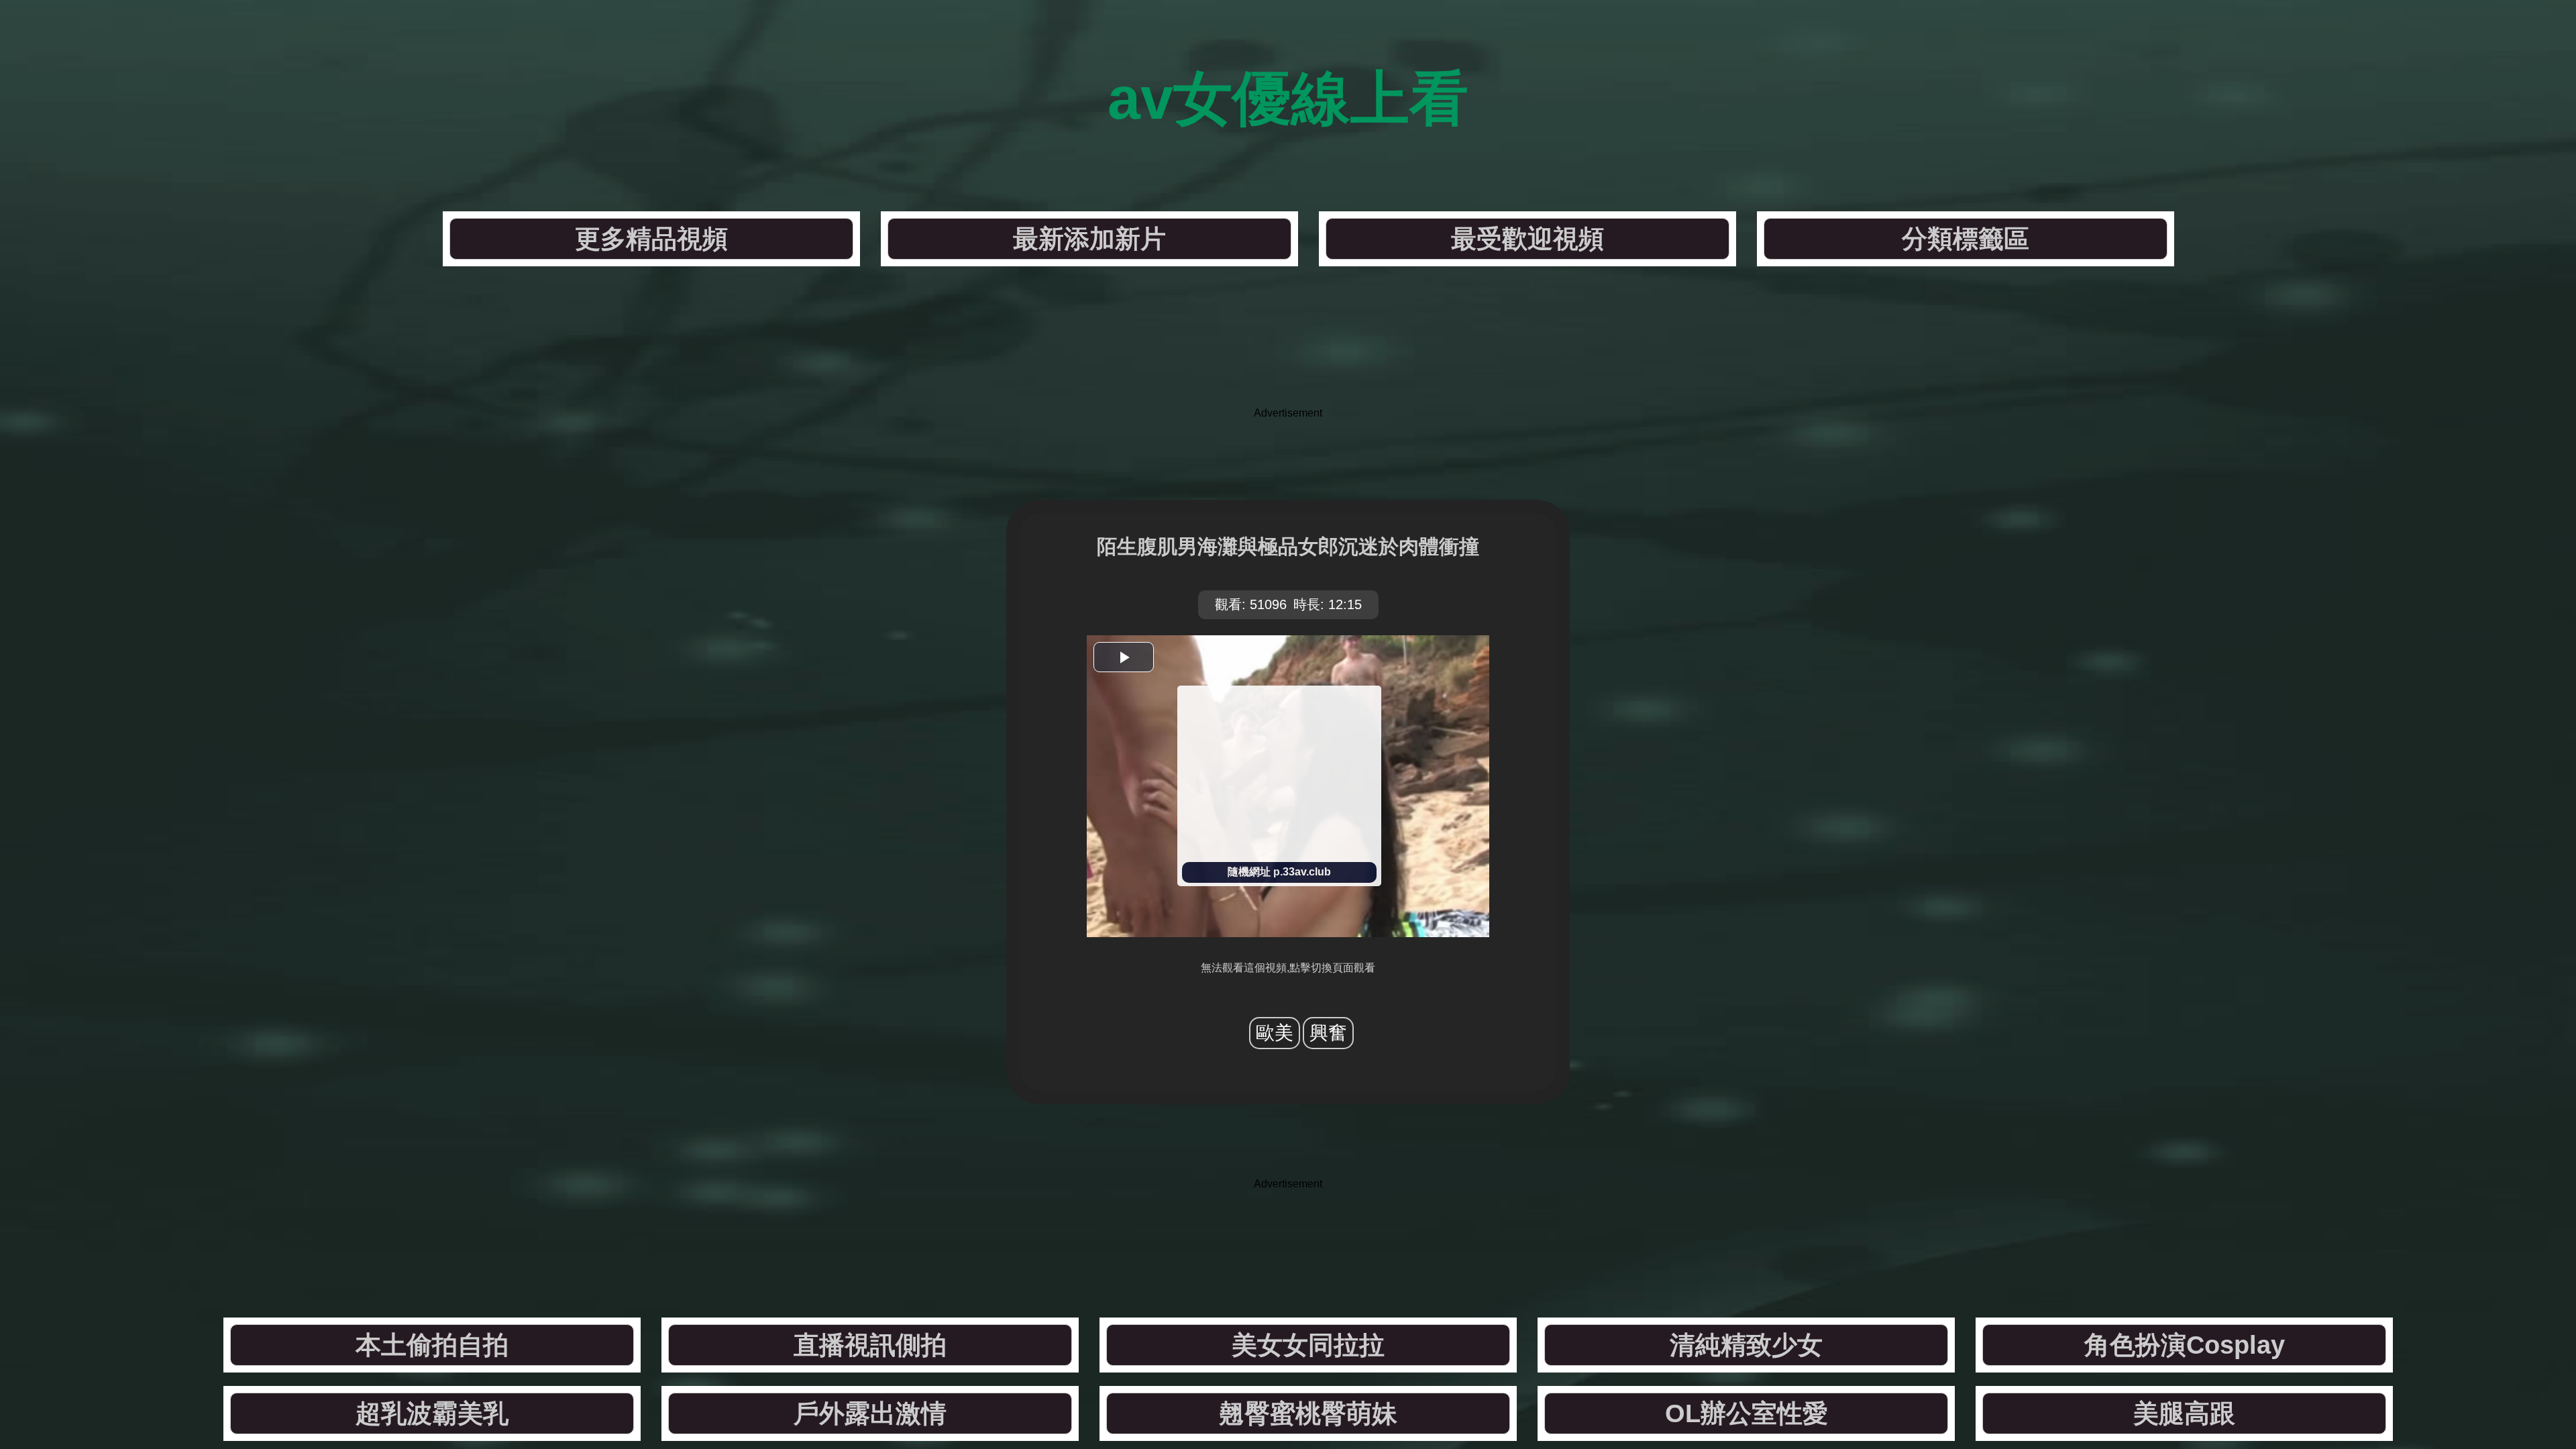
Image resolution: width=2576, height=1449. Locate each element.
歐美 (1275, 1033)
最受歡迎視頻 (1527, 239)
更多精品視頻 (651, 239)
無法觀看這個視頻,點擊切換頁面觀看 (1288, 968)
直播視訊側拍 (870, 1345)
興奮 (1328, 1033)
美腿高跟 (2184, 1413)
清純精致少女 (1746, 1345)
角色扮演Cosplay (2185, 1345)
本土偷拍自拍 (432, 1345)
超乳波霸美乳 (432, 1413)
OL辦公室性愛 (1747, 1413)
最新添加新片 (1089, 239)
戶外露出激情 (870, 1413)
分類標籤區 (1966, 239)
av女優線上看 (1288, 98)
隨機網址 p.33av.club (1279, 872)
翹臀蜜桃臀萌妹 (1308, 1413)
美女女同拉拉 (1308, 1345)
